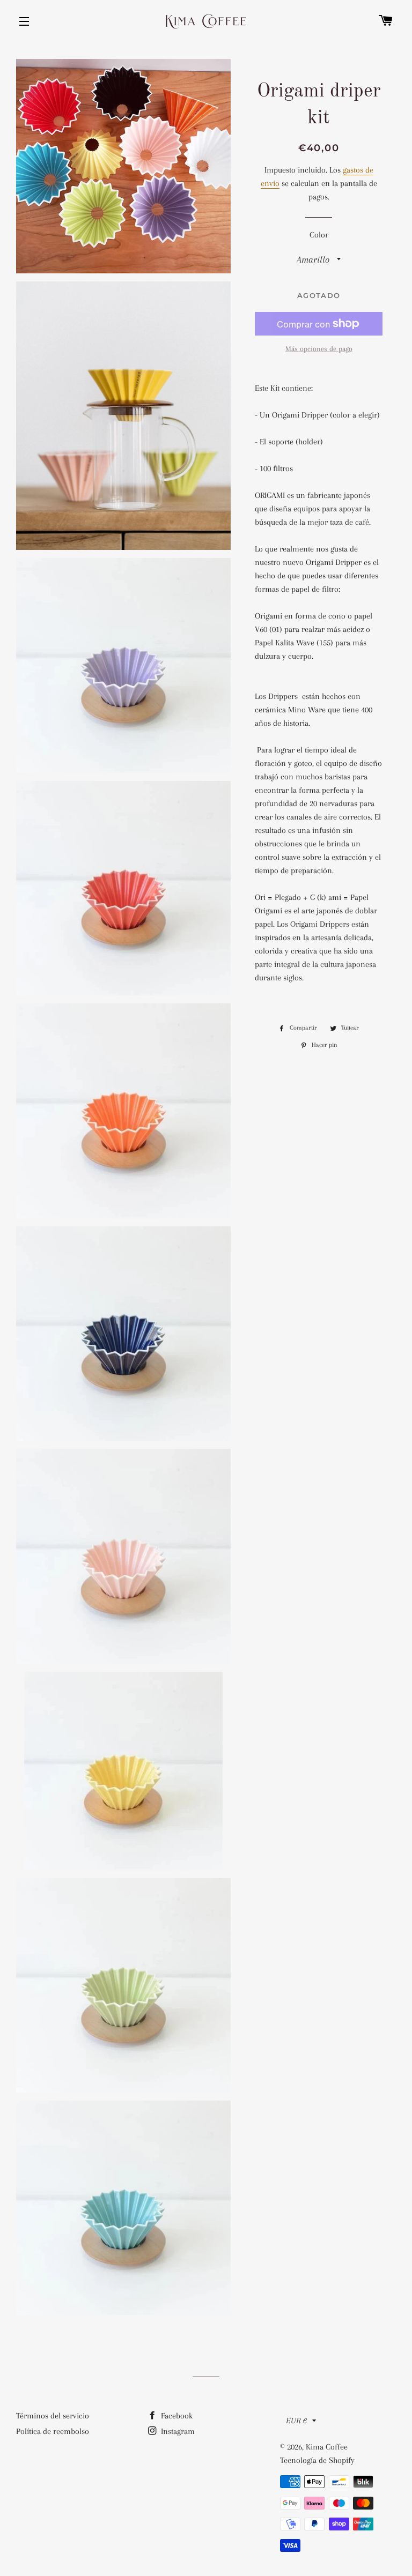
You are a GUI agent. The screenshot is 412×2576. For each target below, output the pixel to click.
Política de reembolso (53, 2431)
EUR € (296, 2421)
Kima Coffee (327, 2447)
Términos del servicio (53, 2416)
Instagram (177, 2431)
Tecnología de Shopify (317, 2460)
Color (319, 235)
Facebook (176, 2416)
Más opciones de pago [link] (319, 349)
